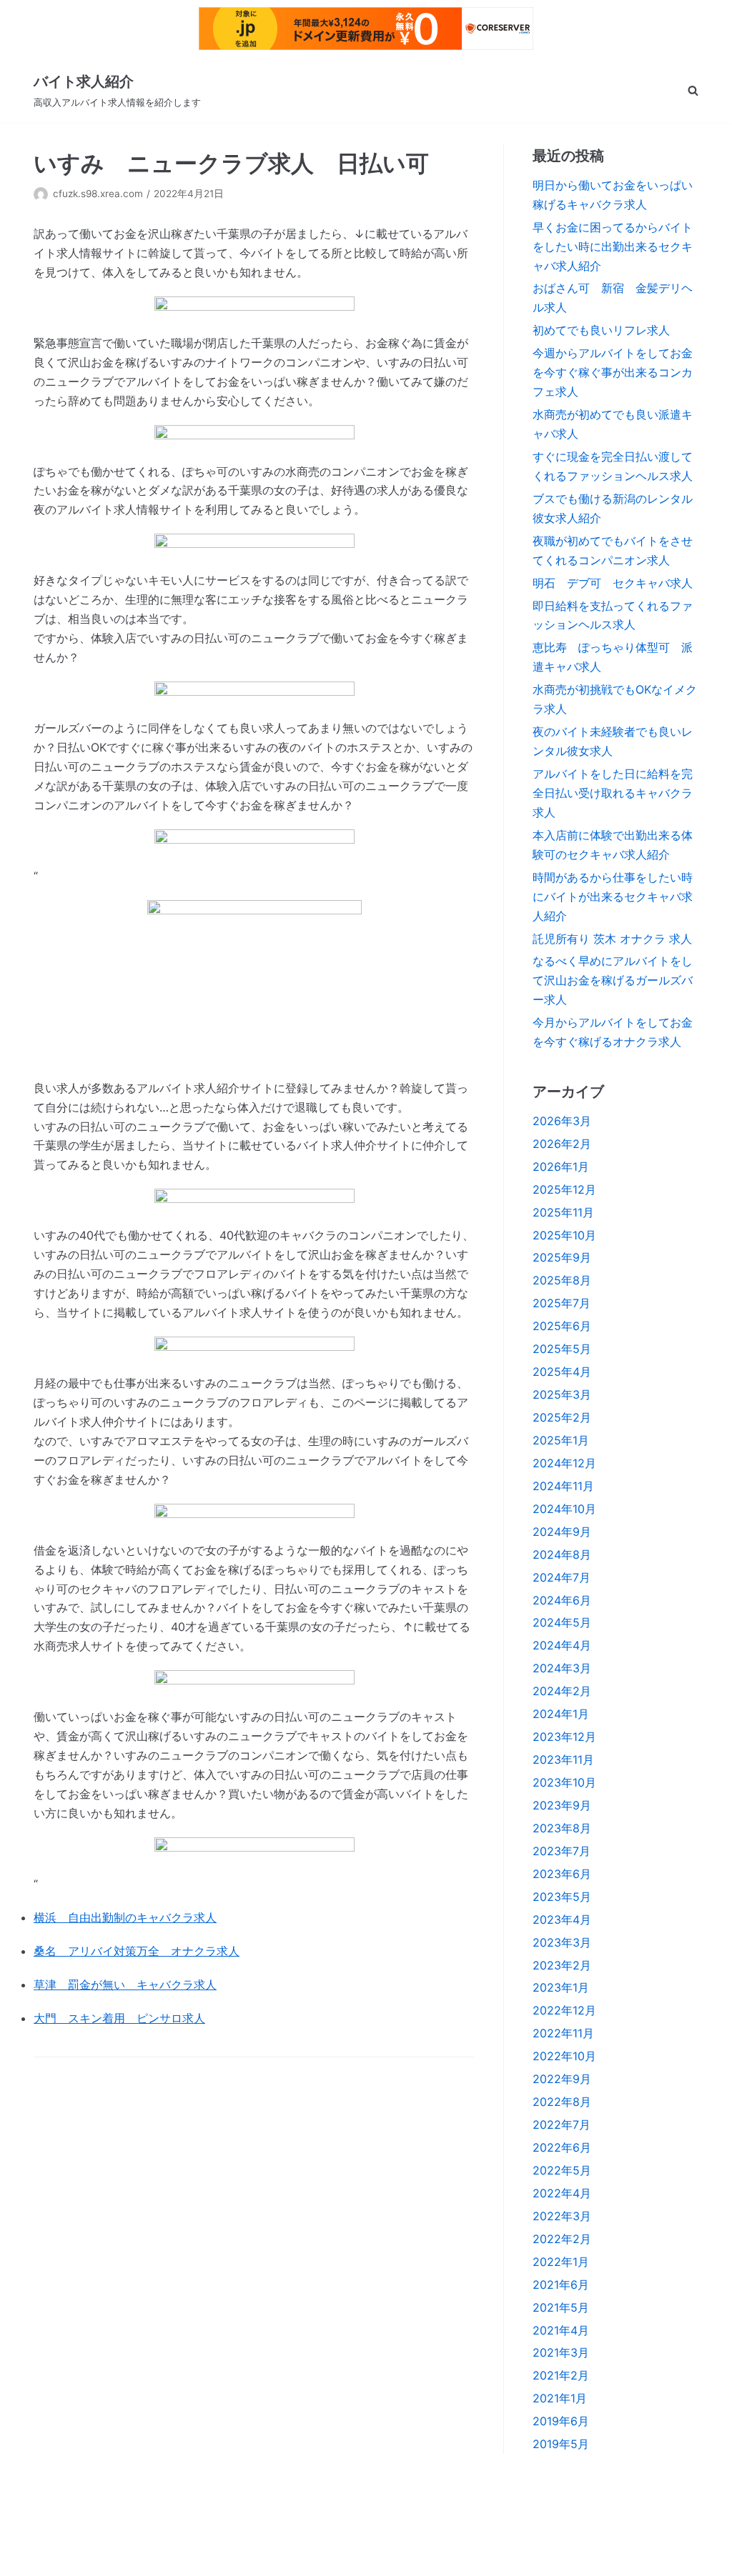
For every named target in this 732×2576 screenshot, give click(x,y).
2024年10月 (564, 1509)
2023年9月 (562, 1805)
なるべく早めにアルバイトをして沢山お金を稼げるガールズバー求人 (613, 980)
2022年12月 (564, 2010)
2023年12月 (564, 1737)
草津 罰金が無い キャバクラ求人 (125, 1985)
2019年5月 (561, 2444)
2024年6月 (562, 1600)
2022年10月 (564, 2056)
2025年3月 (562, 1394)
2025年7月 (562, 1303)
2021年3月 (561, 2352)
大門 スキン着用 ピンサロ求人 (119, 2018)
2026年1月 (561, 1167)
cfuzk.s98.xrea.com (98, 194)
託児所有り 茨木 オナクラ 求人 (612, 939)
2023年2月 (562, 1965)
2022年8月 (562, 2102)
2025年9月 (562, 1257)
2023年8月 (562, 1828)
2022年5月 (562, 2170)
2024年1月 (561, 1714)
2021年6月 (561, 2285)
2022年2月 (562, 2239)
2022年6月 (562, 2147)
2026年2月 (562, 1144)
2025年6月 (562, 1326)
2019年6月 (561, 2421)
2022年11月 (563, 2033)
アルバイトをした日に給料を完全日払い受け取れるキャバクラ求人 (613, 793)
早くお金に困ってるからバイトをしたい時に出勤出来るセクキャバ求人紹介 (613, 246)
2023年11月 (563, 1759)
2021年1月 (560, 2398)
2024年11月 (563, 1486)
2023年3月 (562, 1942)
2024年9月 (562, 1532)
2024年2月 (562, 1691)
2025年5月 (562, 1349)
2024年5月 (562, 1622)
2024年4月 (562, 1645)
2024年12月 (564, 1463)
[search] (693, 90)
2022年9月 (562, 2079)
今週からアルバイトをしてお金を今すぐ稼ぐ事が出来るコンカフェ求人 (613, 372)
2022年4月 (562, 2193)
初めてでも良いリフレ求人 (601, 330)
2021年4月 (561, 2330)
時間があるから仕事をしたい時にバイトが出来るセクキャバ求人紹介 (613, 897)
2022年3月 (562, 2216)
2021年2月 (561, 2375)
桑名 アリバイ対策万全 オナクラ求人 (137, 1951)
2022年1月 (561, 2262)
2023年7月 (562, 1851)
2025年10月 (564, 1235)
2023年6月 (562, 1874)
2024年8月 (562, 1554)
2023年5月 (562, 1897)
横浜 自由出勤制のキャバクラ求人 (125, 1917)
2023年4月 (562, 1919)
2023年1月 (561, 1987)
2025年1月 (561, 1440)
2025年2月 (562, 1417)
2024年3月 (562, 1668)
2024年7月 (562, 1577)
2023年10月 (564, 1782)
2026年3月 (562, 1121)
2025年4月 (562, 1372)
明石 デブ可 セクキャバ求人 (613, 583)
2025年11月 (563, 1212)
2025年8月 (562, 1280)
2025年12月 (564, 1189)
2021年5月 (561, 2307)
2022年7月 (562, 2125)
